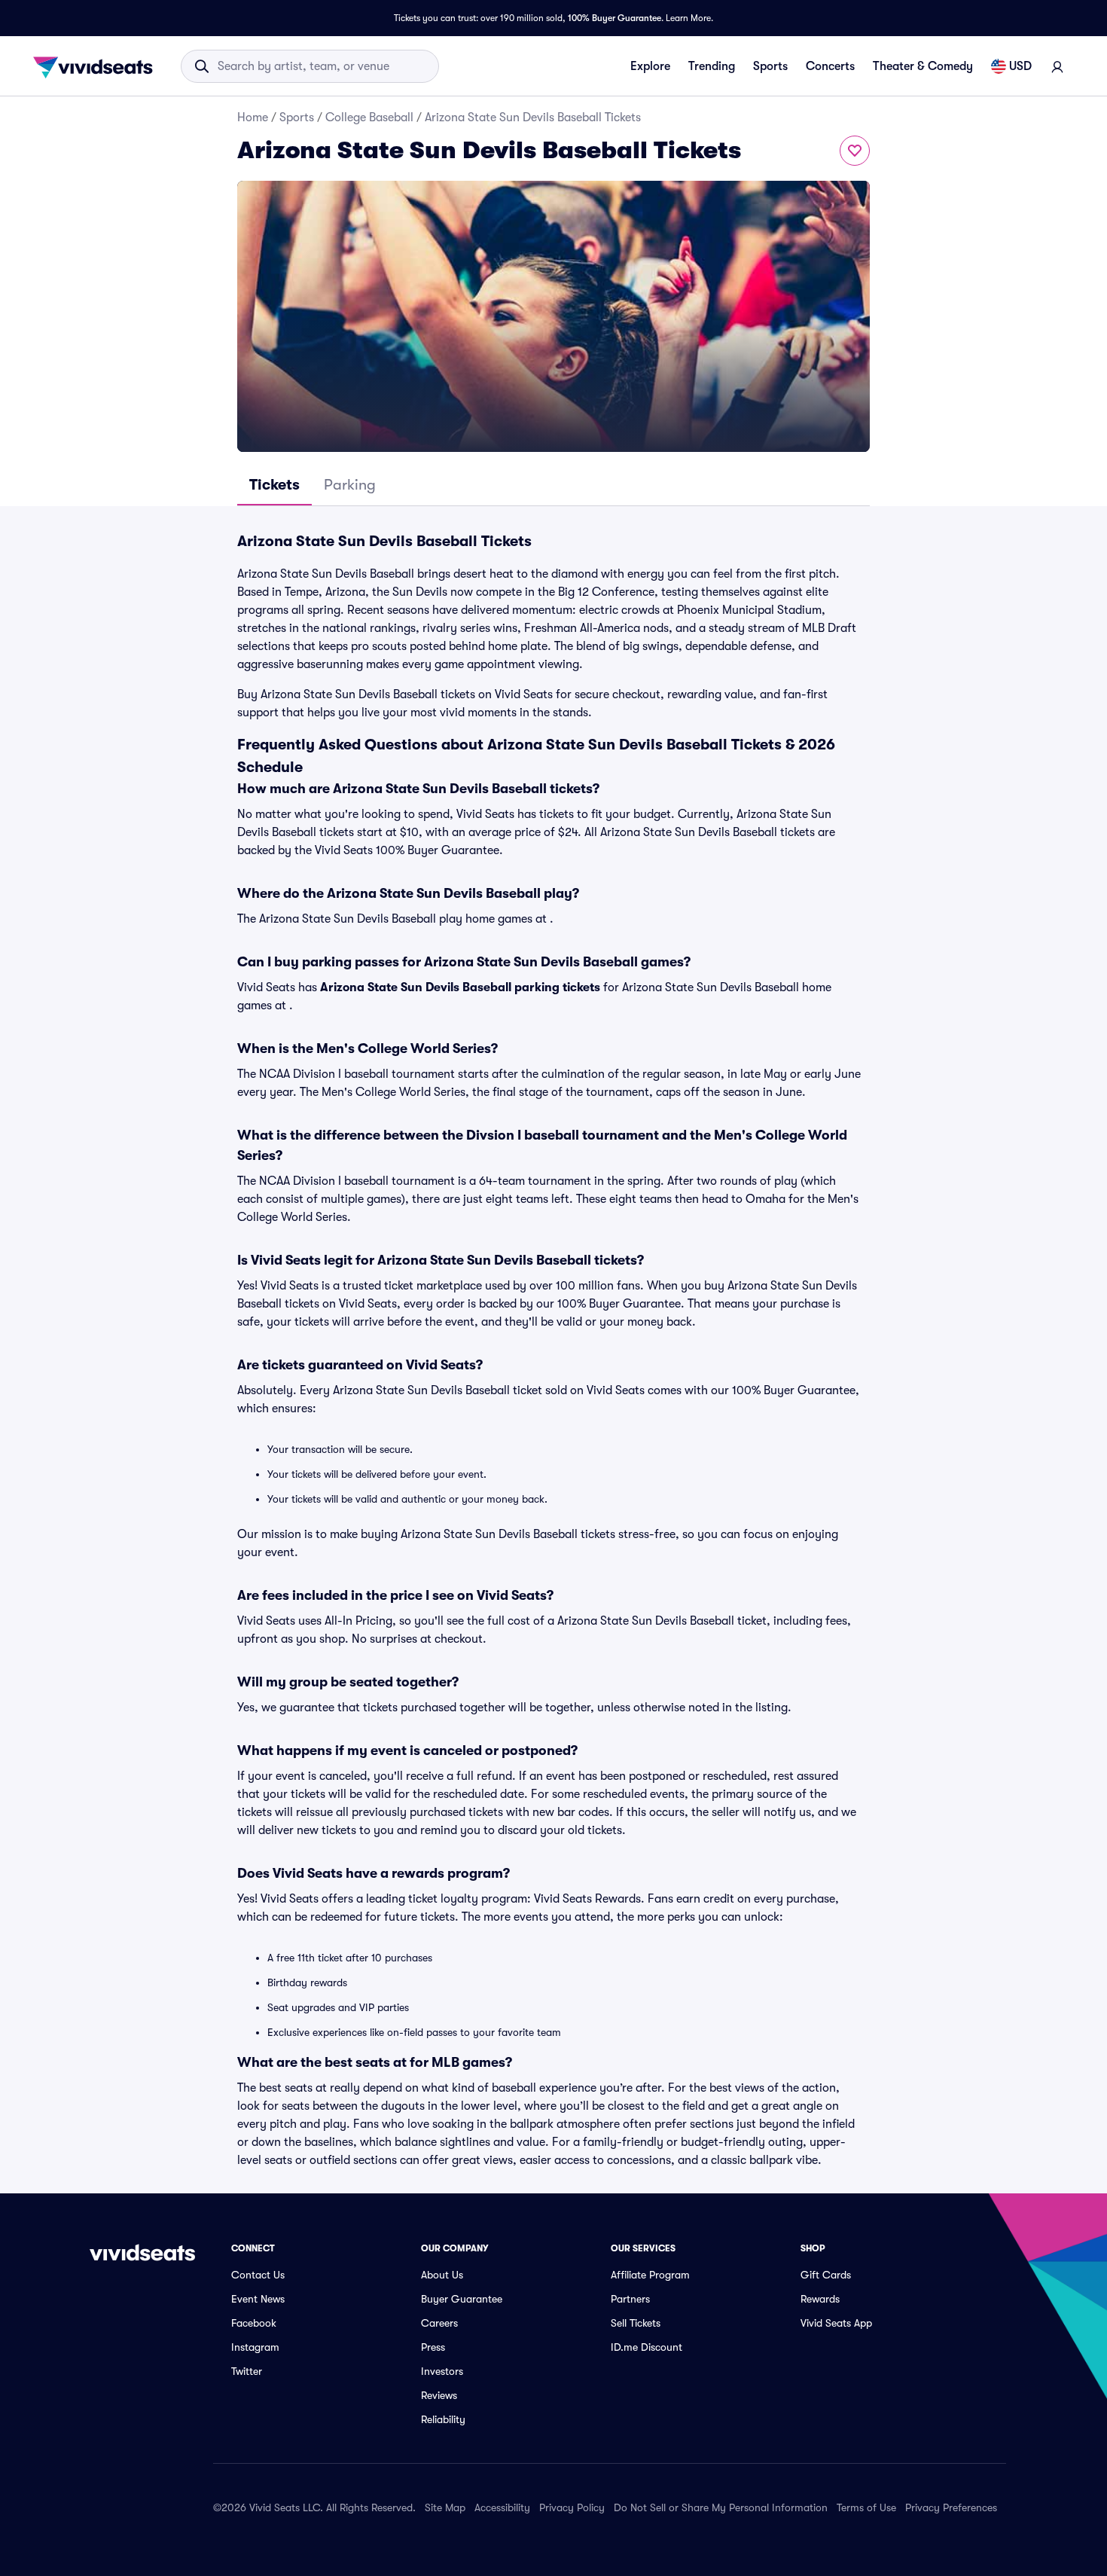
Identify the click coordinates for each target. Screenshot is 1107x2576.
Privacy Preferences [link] (951, 2507)
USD (1020, 66)
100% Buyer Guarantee (614, 18)
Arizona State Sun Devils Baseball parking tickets (460, 987)
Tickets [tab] (274, 485)
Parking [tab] (350, 485)
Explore (650, 66)
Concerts (830, 66)
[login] (1057, 66)
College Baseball (369, 118)
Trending (712, 66)
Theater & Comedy (923, 66)
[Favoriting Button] (855, 151)
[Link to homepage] (97, 66)
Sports (770, 66)
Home (253, 118)
